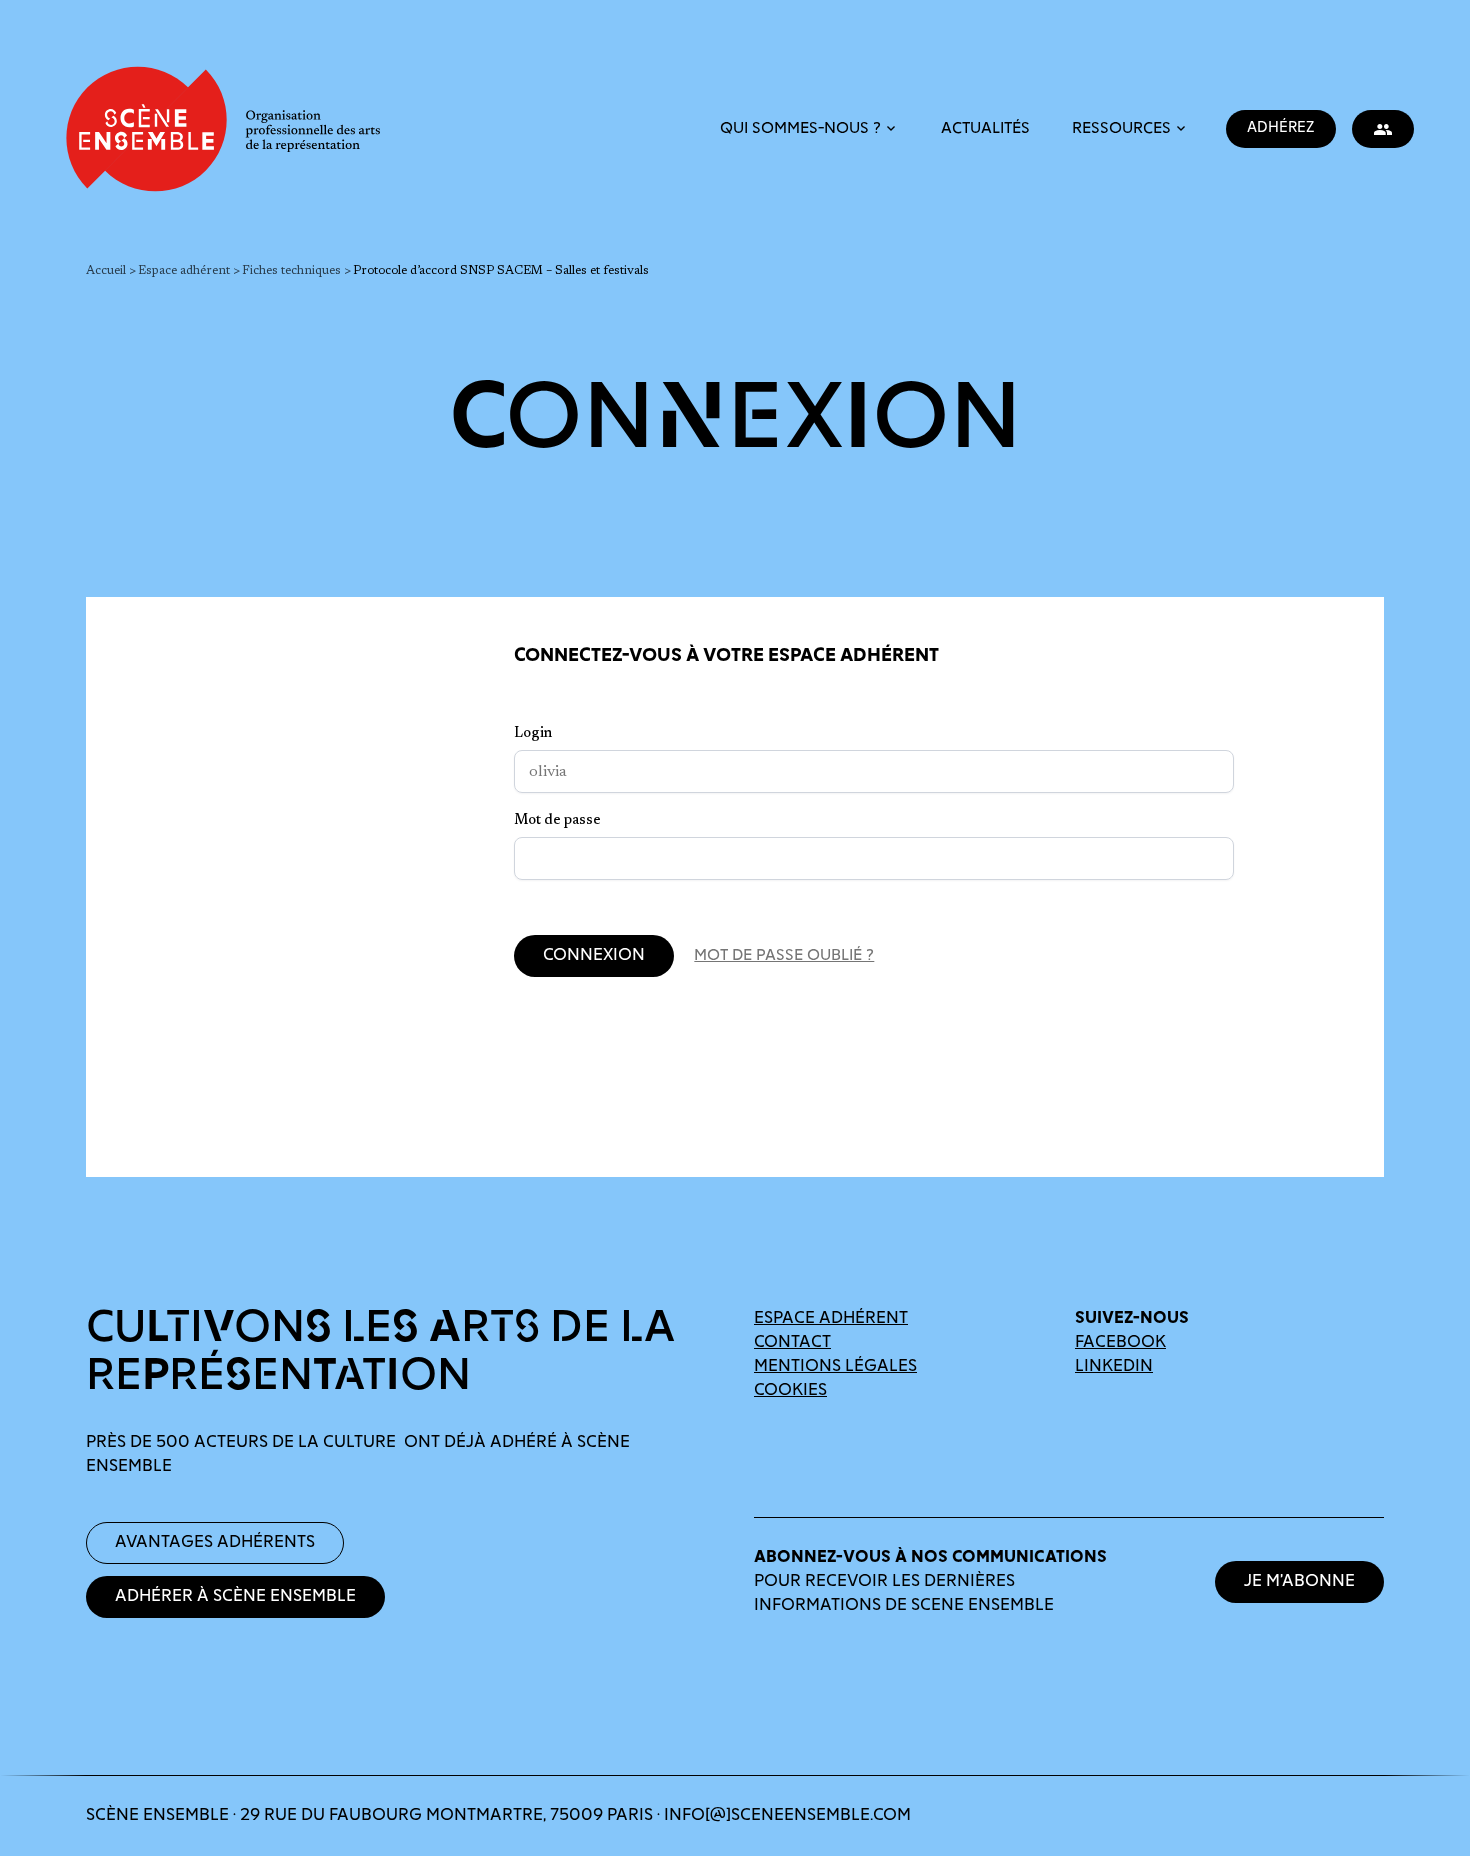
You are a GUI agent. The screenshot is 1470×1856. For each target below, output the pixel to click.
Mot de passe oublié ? (784, 956)
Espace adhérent (184, 271)
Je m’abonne (1299, 1582)
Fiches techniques (291, 271)
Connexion (594, 956)
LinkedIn (1114, 1367)
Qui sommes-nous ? (800, 130)
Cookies (790, 1391)
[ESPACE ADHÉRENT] (1383, 129)
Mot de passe (557, 821)
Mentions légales (835, 1367)
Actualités (985, 129)
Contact (792, 1343)
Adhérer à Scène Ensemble (235, 1597)
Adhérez (1281, 128)
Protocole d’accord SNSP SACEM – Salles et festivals (501, 271)
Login (533, 734)
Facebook (1120, 1343)
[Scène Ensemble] (220, 129)
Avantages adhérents (215, 1543)
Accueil (106, 271)
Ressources (1121, 130)
